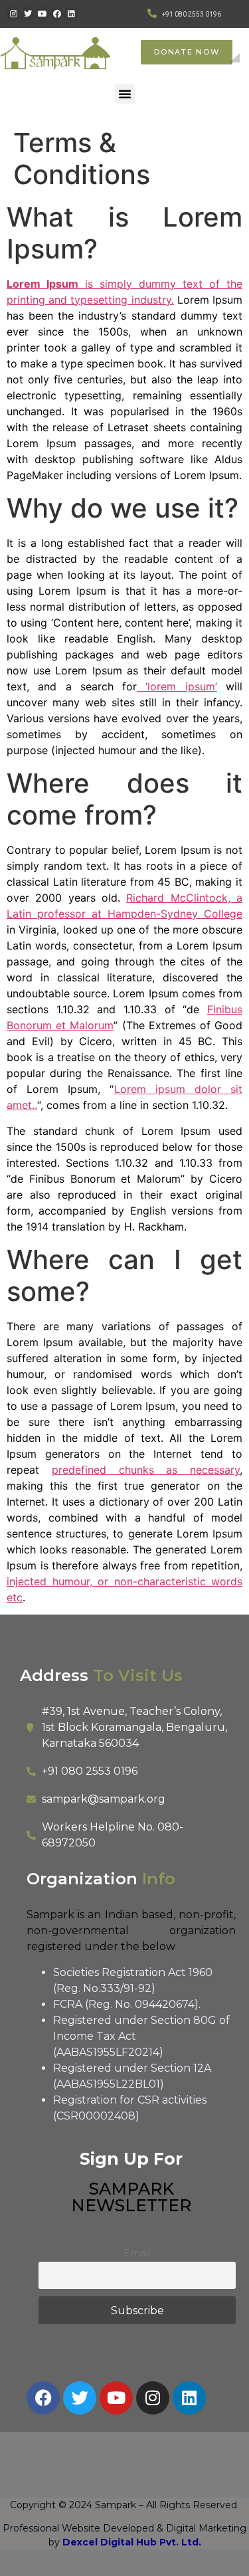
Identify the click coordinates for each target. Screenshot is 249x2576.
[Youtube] (42, 14)
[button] (125, 94)
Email (137, 2253)
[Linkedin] (71, 14)
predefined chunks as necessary (146, 1470)
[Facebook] (57, 14)
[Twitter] (29, 14)
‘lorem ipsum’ (177, 686)
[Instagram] (14, 14)
